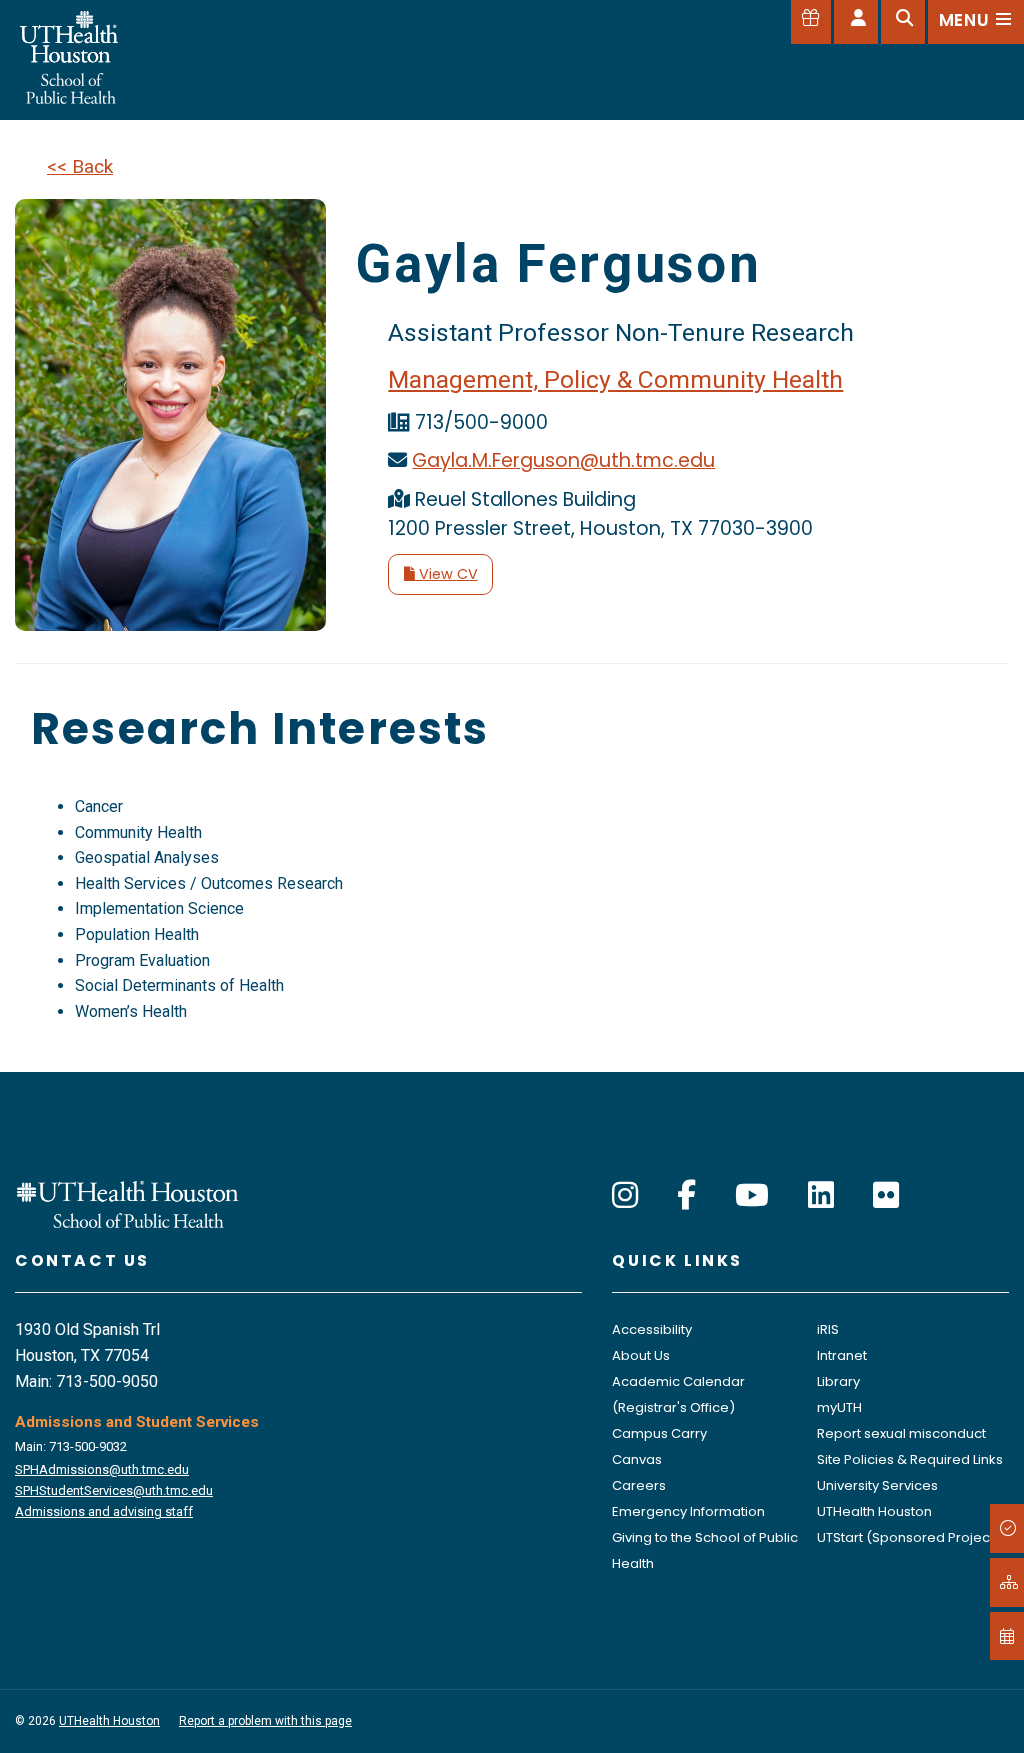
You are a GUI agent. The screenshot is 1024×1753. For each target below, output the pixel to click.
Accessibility (652, 1329)
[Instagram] (625, 1195)
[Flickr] (886, 1195)
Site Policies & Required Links (910, 1459)
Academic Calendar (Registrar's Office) (678, 1394)
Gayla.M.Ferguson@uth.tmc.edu (563, 460)
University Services (877, 1485)
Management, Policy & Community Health (615, 379)
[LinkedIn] (821, 1195)
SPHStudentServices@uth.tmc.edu (114, 1490)
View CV (446, 574)
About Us (641, 1355)
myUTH (839, 1407)
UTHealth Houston (874, 1511)
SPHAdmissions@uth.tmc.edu (102, 1469)
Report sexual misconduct (901, 1433)
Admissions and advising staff (104, 1511)
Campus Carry (659, 1433)
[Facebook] (686, 1195)
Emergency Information (688, 1511)
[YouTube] (752, 1195)
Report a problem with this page (265, 1721)
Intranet (842, 1355)
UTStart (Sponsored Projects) (912, 1537)
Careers (639, 1485)
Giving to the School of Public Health (705, 1550)
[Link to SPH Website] (128, 1203)
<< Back (80, 166)
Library (838, 1381)
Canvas (637, 1459)
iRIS (828, 1329)
